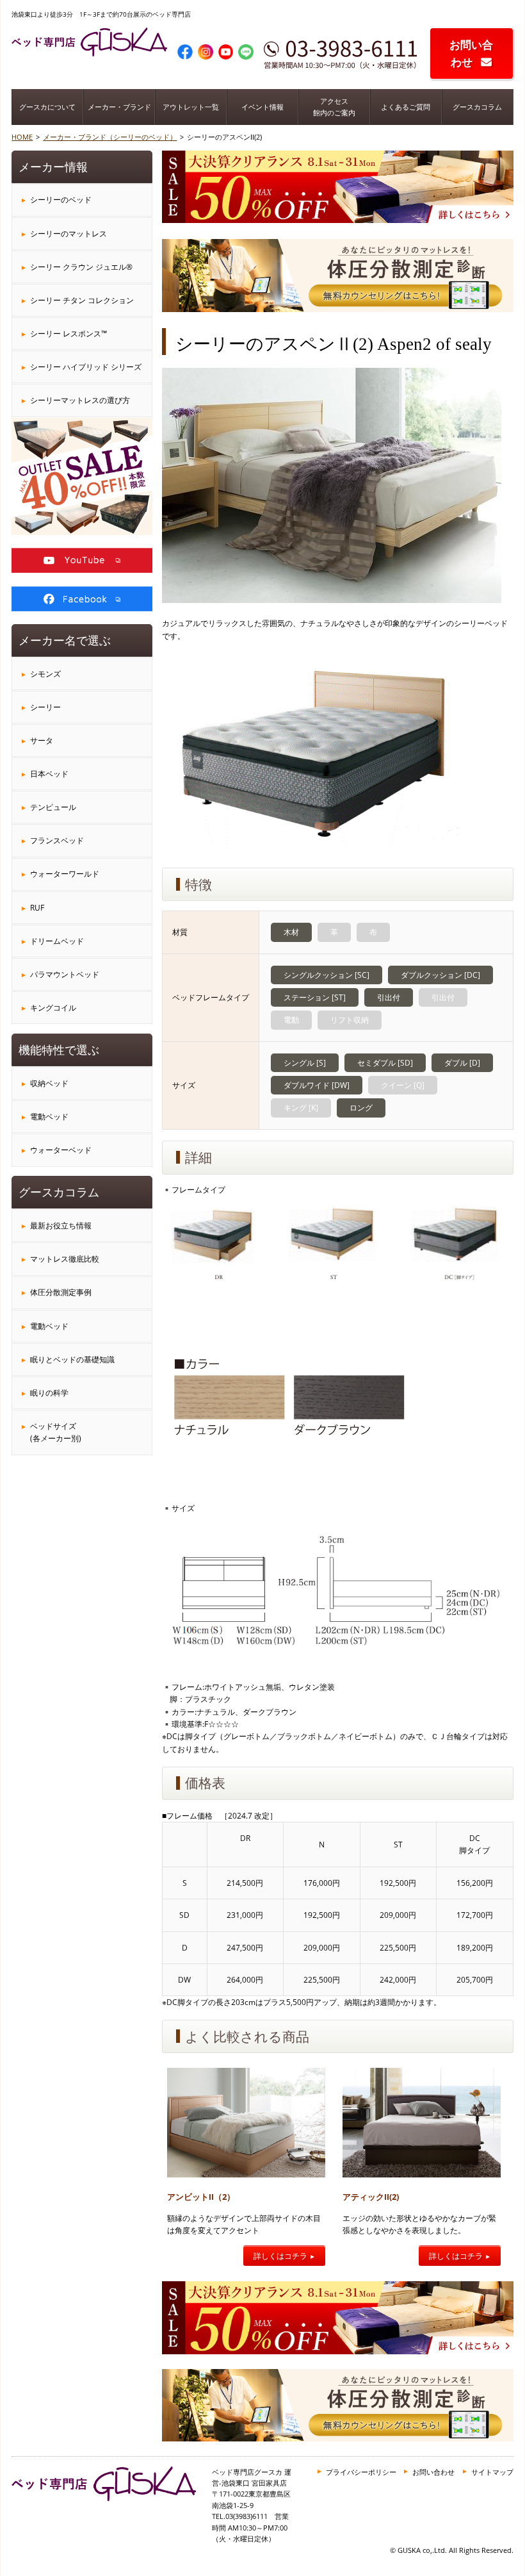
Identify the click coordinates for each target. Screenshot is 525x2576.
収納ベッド (49, 1083)
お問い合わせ (471, 53)
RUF (37, 908)
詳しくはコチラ (280, 2256)
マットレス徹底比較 (65, 1259)
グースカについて (47, 107)
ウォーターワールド (65, 874)
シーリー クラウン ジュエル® (81, 267)
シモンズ (45, 674)
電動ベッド (49, 1117)
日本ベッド (49, 774)
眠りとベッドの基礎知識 (72, 1359)
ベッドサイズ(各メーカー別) (56, 1432)
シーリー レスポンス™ (69, 334)
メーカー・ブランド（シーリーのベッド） (110, 137)
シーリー (45, 707)
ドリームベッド (57, 941)
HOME (22, 137)
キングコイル (53, 1008)
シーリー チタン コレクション (82, 300)
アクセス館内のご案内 (334, 107)
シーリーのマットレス (69, 234)
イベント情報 (262, 107)
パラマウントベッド (65, 974)
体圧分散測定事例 (61, 1292)
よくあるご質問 (406, 107)
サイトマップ (492, 2472)
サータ (42, 740)
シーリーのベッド (61, 200)
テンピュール (53, 807)
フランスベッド (57, 840)
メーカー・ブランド (119, 107)
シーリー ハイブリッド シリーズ (86, 367)
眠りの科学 (49, 1393)
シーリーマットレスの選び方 (80, 400)
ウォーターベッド (61, 1150)
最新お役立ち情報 (61, 1226)
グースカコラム (477, 107)
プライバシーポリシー (361, 2472)
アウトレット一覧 (191, 107)
